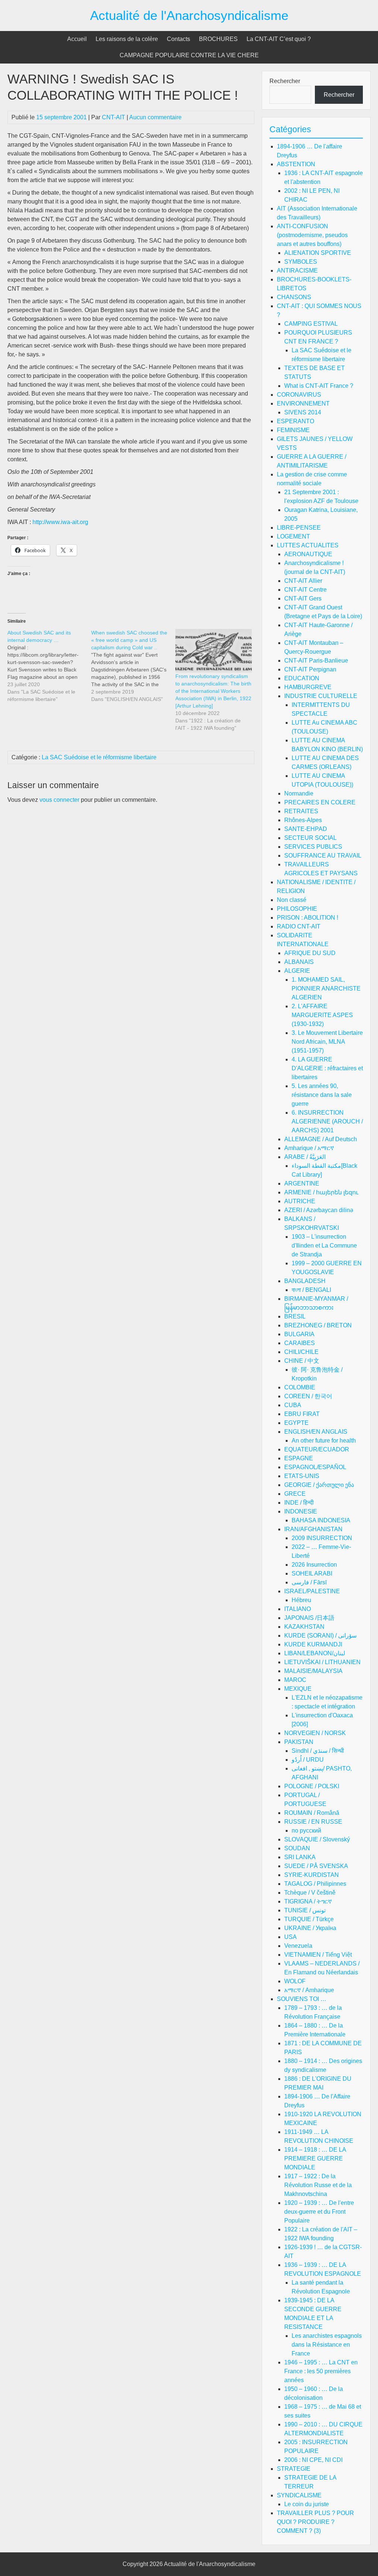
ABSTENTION (296, 164)
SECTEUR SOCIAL (310, 838)
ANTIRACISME (297, 271)
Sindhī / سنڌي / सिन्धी (318, 1751)
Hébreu (301, 1600)
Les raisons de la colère (127, 39)
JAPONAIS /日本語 (309, 1618)
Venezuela (298, 1946)
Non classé (292, 900)
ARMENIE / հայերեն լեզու (321, 1192)
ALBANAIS (299, 962)
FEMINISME (293, 430)
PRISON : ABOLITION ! (307, 918)
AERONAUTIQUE (308, 554)
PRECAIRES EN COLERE (320, 802)
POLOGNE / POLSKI (312, 1786)
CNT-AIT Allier (303, 581)
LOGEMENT (293, 536)
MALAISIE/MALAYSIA (313, 1671)
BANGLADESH (305, 1281)
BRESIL (295, 1316)
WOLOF (295, 1981)
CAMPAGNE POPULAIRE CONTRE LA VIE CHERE (189, 55)
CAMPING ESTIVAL (311, 324)
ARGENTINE (302, 1183)
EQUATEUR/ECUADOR (317, 1449)
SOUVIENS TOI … (302, 1999)
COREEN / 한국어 (308, 1396)
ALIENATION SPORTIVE (318, 253)
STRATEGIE (294, 2469)
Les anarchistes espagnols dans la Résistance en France (327, 2345)
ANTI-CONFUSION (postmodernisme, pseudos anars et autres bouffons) (312, 235)
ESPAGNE (299, 1458)
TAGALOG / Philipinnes (315, 1884)
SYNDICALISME (299, 2495)
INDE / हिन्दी (299, 1503)
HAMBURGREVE (308, 687)
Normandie (299, 793)
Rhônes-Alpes (303, 820)
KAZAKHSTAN (304, 1627)
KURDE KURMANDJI (313, 1644)
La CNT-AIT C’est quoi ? (279, 39)
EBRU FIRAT (302, 1414)
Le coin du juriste (307, 2504)
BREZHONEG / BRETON (318, 1325)
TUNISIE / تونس (305, 1910)
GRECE (295, 1494)
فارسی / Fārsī (309, 1582)
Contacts (178, 39)
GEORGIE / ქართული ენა (319, 1485)
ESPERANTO (295, 421)
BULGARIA (299, 1334)
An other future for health (324, 1441)
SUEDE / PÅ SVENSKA (316, 1866)
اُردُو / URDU (308, 1760)
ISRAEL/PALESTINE (312, 1591)
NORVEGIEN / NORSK (315, 1733)
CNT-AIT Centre (305, 590)
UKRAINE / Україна (310, 1928)
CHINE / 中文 (302, 1361)
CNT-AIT (114, 117)
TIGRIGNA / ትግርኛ (308, 1901)
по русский (306, 1831)
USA (291, 1937)
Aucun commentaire (155, 117)
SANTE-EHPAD (306, 829)
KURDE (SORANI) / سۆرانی (320, 1636)
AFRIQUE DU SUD (310, 953)
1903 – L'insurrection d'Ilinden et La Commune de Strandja (324, 1246)
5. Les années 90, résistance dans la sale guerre (322, 1095)
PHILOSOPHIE (297, 909)
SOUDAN (297, 1848)
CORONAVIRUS (299, 395)
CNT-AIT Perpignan (310, 669)
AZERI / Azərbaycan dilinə (319, 1210)
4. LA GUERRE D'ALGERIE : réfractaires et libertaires (327, 1068)
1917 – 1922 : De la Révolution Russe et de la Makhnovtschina (318, 2185)
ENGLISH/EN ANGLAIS (316, 1432)
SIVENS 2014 (303, 412)
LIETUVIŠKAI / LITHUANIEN (322, 1662)
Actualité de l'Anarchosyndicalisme (189, 15)
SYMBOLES (301, 262)
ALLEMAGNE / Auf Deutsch (321, 1139)
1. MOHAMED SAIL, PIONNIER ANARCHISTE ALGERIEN (326, 988)
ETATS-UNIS (302, 1476)
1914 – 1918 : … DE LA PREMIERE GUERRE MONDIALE (315, 2158)
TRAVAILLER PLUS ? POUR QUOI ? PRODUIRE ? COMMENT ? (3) (315, 2522)
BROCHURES (218, 39)
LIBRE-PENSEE (299, 528)
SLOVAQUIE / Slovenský (317, 1839)
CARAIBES (300, 1343)
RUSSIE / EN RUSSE (313, 1822)
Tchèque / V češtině (310, 1893)
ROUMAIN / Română (312, 1813)
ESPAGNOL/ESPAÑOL (315, 1467)
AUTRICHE (300, 1201)
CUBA (293, 1405)
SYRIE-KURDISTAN (312, 1875)
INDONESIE (301, 1511)
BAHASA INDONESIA (321, 1520)
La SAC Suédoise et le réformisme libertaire (99, 757)
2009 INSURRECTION (322, 1538)
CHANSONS (294, 297)
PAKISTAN (299, 1742)
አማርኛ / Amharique (309, 1990)
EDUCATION (302, 678)
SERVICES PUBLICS (313, 847)
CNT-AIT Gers (303, 598)
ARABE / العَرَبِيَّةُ (305, 1157)
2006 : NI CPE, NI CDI (313, 2460)
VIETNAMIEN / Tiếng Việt (318, 1955)
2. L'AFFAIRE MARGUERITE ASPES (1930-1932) (322, 1015)
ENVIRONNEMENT (303, 403)
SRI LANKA (300, 1857)
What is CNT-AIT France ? (319, 386)
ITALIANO (298, 1609)
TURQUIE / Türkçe (309, 1919)
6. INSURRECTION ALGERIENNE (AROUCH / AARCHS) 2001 (327, 1121)
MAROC (295, 1680)
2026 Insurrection (314, 1565)
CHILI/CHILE (301, 1352)
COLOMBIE (300, 1387)
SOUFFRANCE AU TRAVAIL (323, 856)
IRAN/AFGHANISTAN (313, 1529)
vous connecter (59, 800)
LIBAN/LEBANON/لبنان (315, 1653)
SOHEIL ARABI (312, 1573)
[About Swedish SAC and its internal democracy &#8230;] (49, 666)
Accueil (77, 39)
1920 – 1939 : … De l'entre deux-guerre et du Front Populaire (319, 2212)
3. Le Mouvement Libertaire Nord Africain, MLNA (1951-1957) (327, 1042)
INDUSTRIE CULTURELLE (321, 696)
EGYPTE (296, 1423)
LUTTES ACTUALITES (308, 545)
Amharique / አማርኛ (309, 1148)
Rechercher (285, 81)
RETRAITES (301, 811)
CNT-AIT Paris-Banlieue (316, 661)
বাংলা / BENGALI (311, 1290)
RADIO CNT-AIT (299, 926)
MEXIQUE (298, 1689)
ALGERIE (297, 971)
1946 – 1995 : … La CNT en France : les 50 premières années (321, 2371)
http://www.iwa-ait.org (60, 522)
